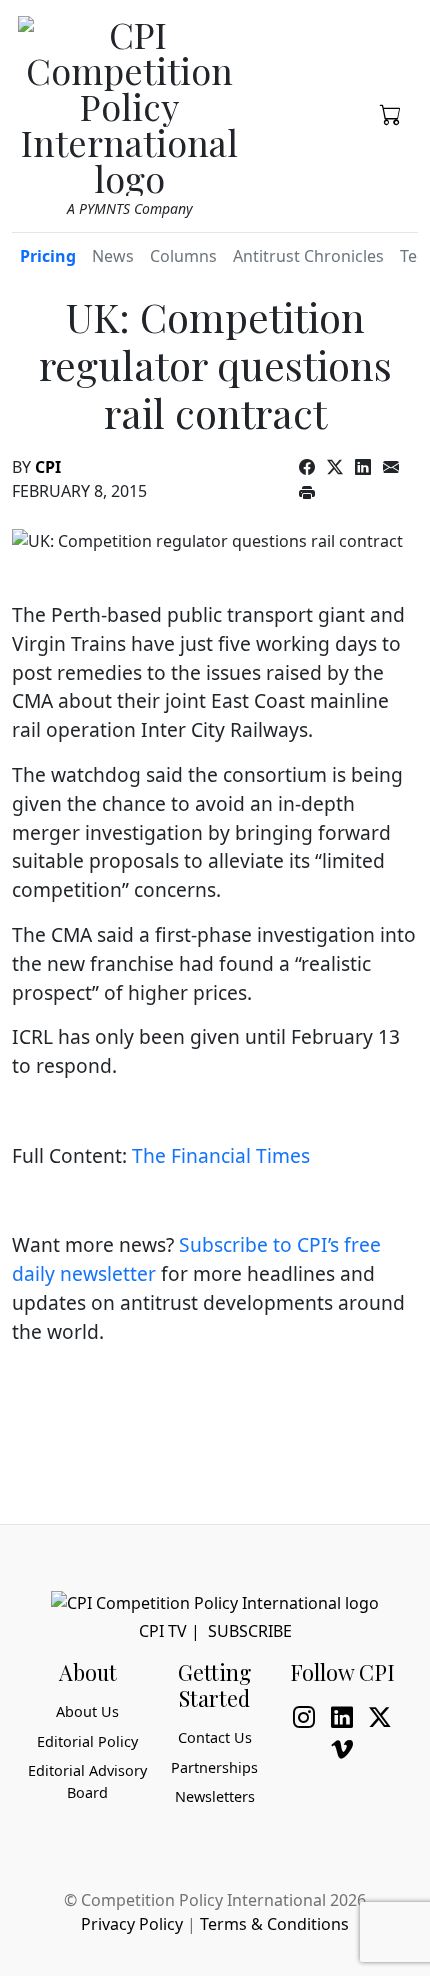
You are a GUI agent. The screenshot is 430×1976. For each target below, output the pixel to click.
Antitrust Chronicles (308, 256)
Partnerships (214, 1767)
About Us (87, 1711)
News (113, 256)
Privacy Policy (132, 1924)
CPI (48, 467)
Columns (183, 256)
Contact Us (215, 1737)
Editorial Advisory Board (87, 1781)
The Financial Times (221, 1155)
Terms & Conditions (274, 1924)
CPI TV (163, 1631)
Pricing (48, 256)
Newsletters (215, 1796)
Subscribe (250, 1631)
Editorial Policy (87, 1741)
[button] (391, 113)
